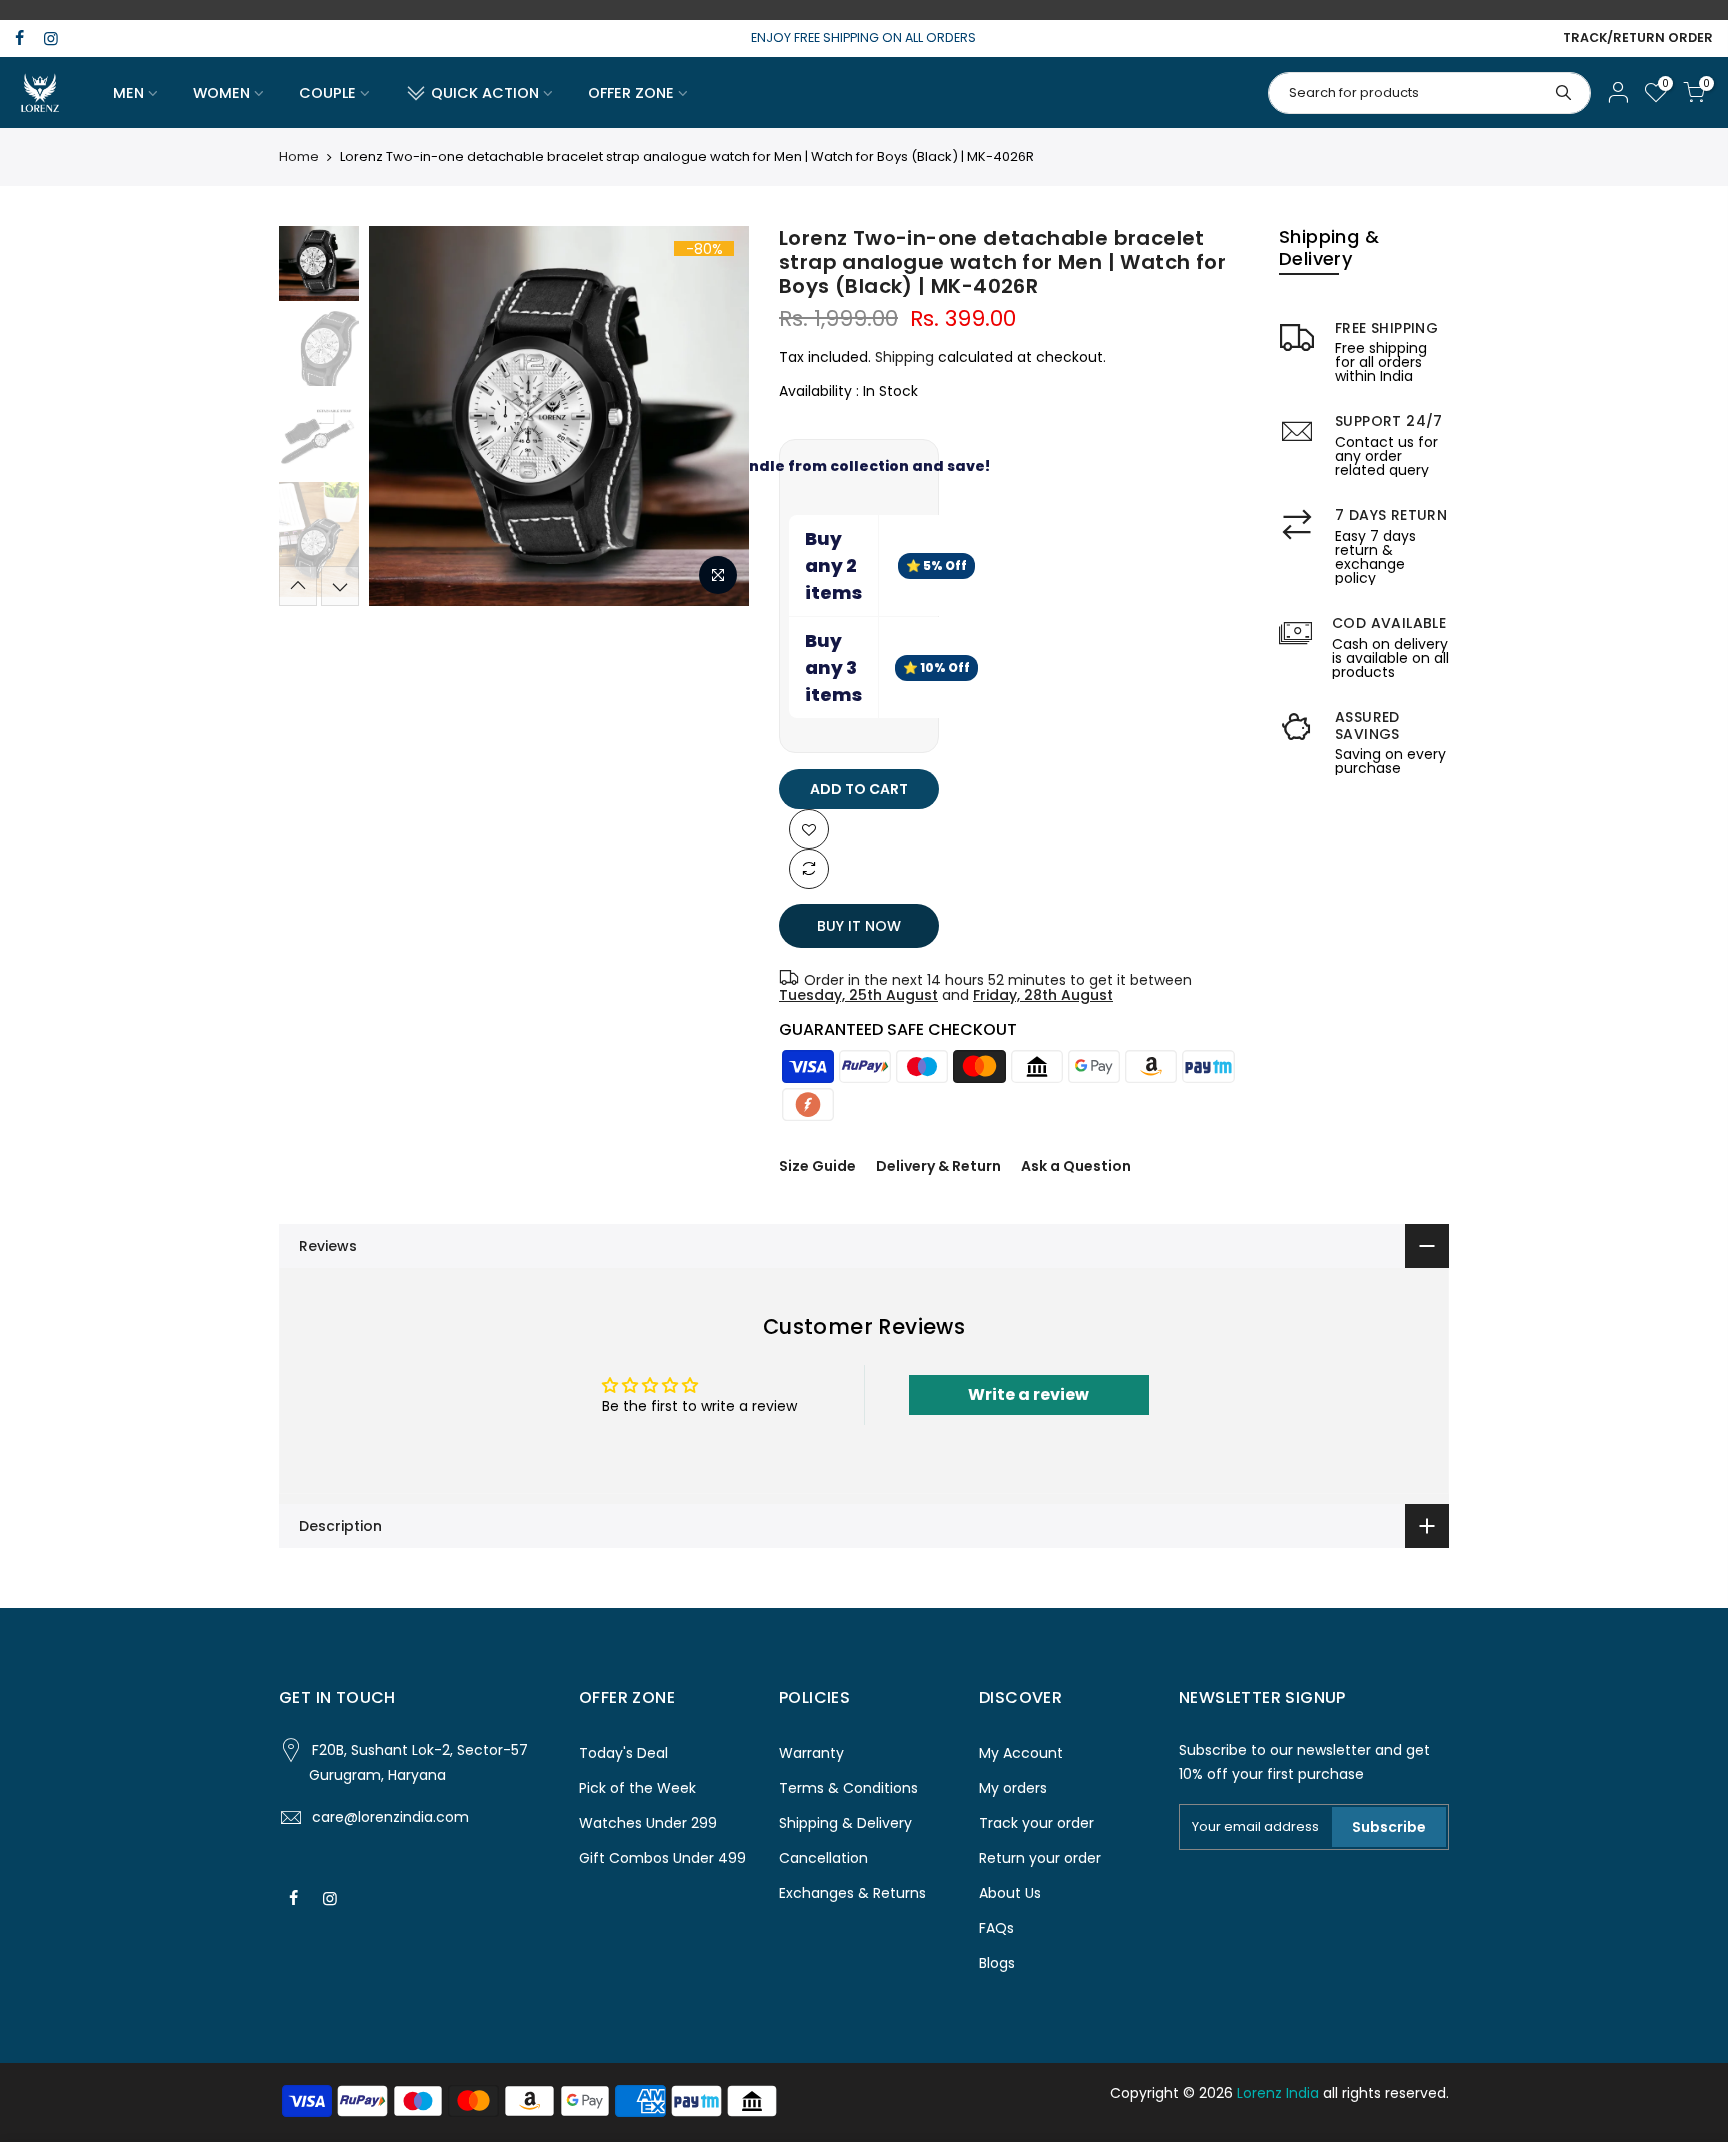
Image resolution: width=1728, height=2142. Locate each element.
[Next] (714, 416)
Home (299, 157)
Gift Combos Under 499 (662, 1858)
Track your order (1036, 1823)
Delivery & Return (938, 1166)
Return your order (1040, 1858)
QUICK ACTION (485, 93)
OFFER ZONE (631, 93)
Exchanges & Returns (852, 1893)
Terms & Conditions (848, 1788)
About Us (1010, 1893)
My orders (1013, 1788)
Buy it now (859, 926)
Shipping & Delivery (845, 1823)
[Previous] (404, 416)
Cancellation (823, 1858)
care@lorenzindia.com (390, 1817)
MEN (128, 93)
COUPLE (327, 93)
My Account (1021, 1753)
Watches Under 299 (648, 1823)
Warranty (811, 1753)
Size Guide (817, 1166)
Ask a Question (1076, 1166)
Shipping (904, 357)
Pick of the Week (637, 1788)
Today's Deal (623, 1753)
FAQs (996, 1928)
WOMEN (221, 93)
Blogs (997, 1963)
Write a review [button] (1028, 1394)
